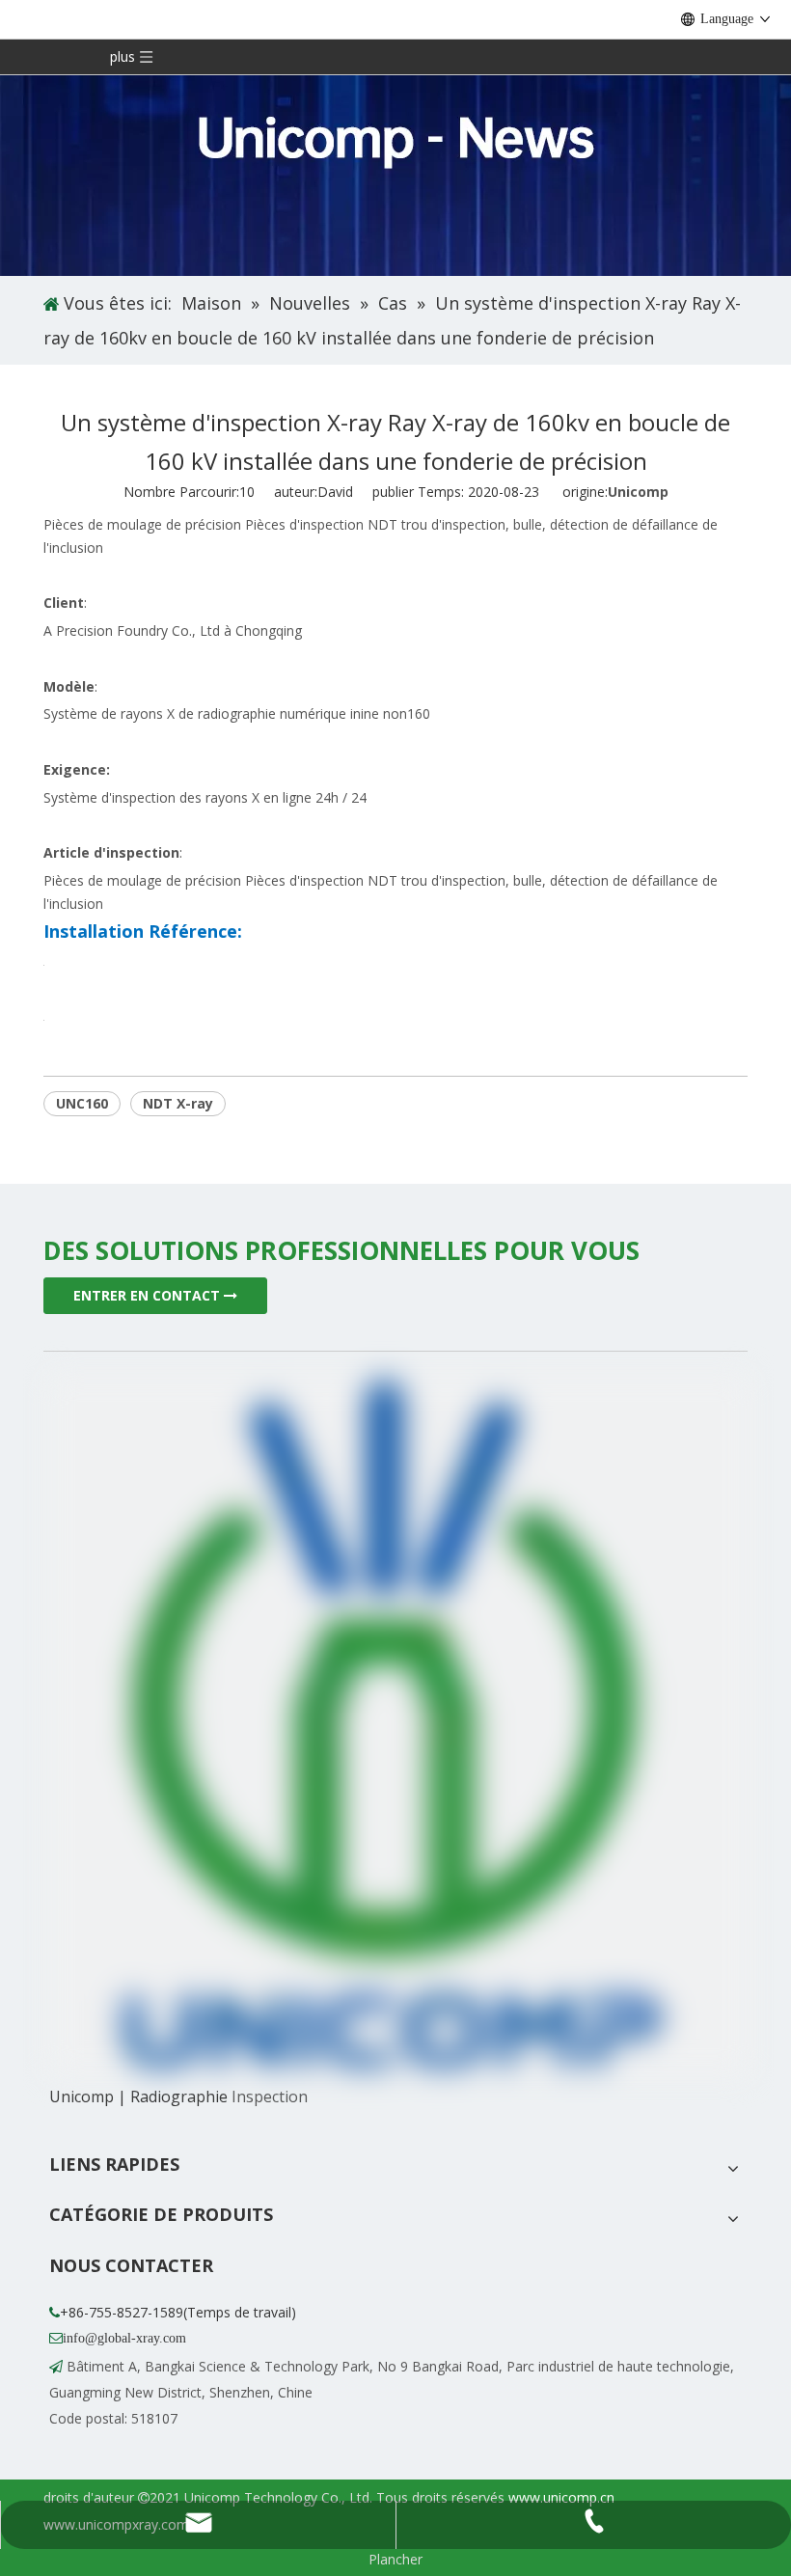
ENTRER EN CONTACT (149, 1295)
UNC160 (82, 1103)
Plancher (395, 2559)
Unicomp (638, 492)
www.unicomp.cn (561, 2497)
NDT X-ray (178, 1103)
